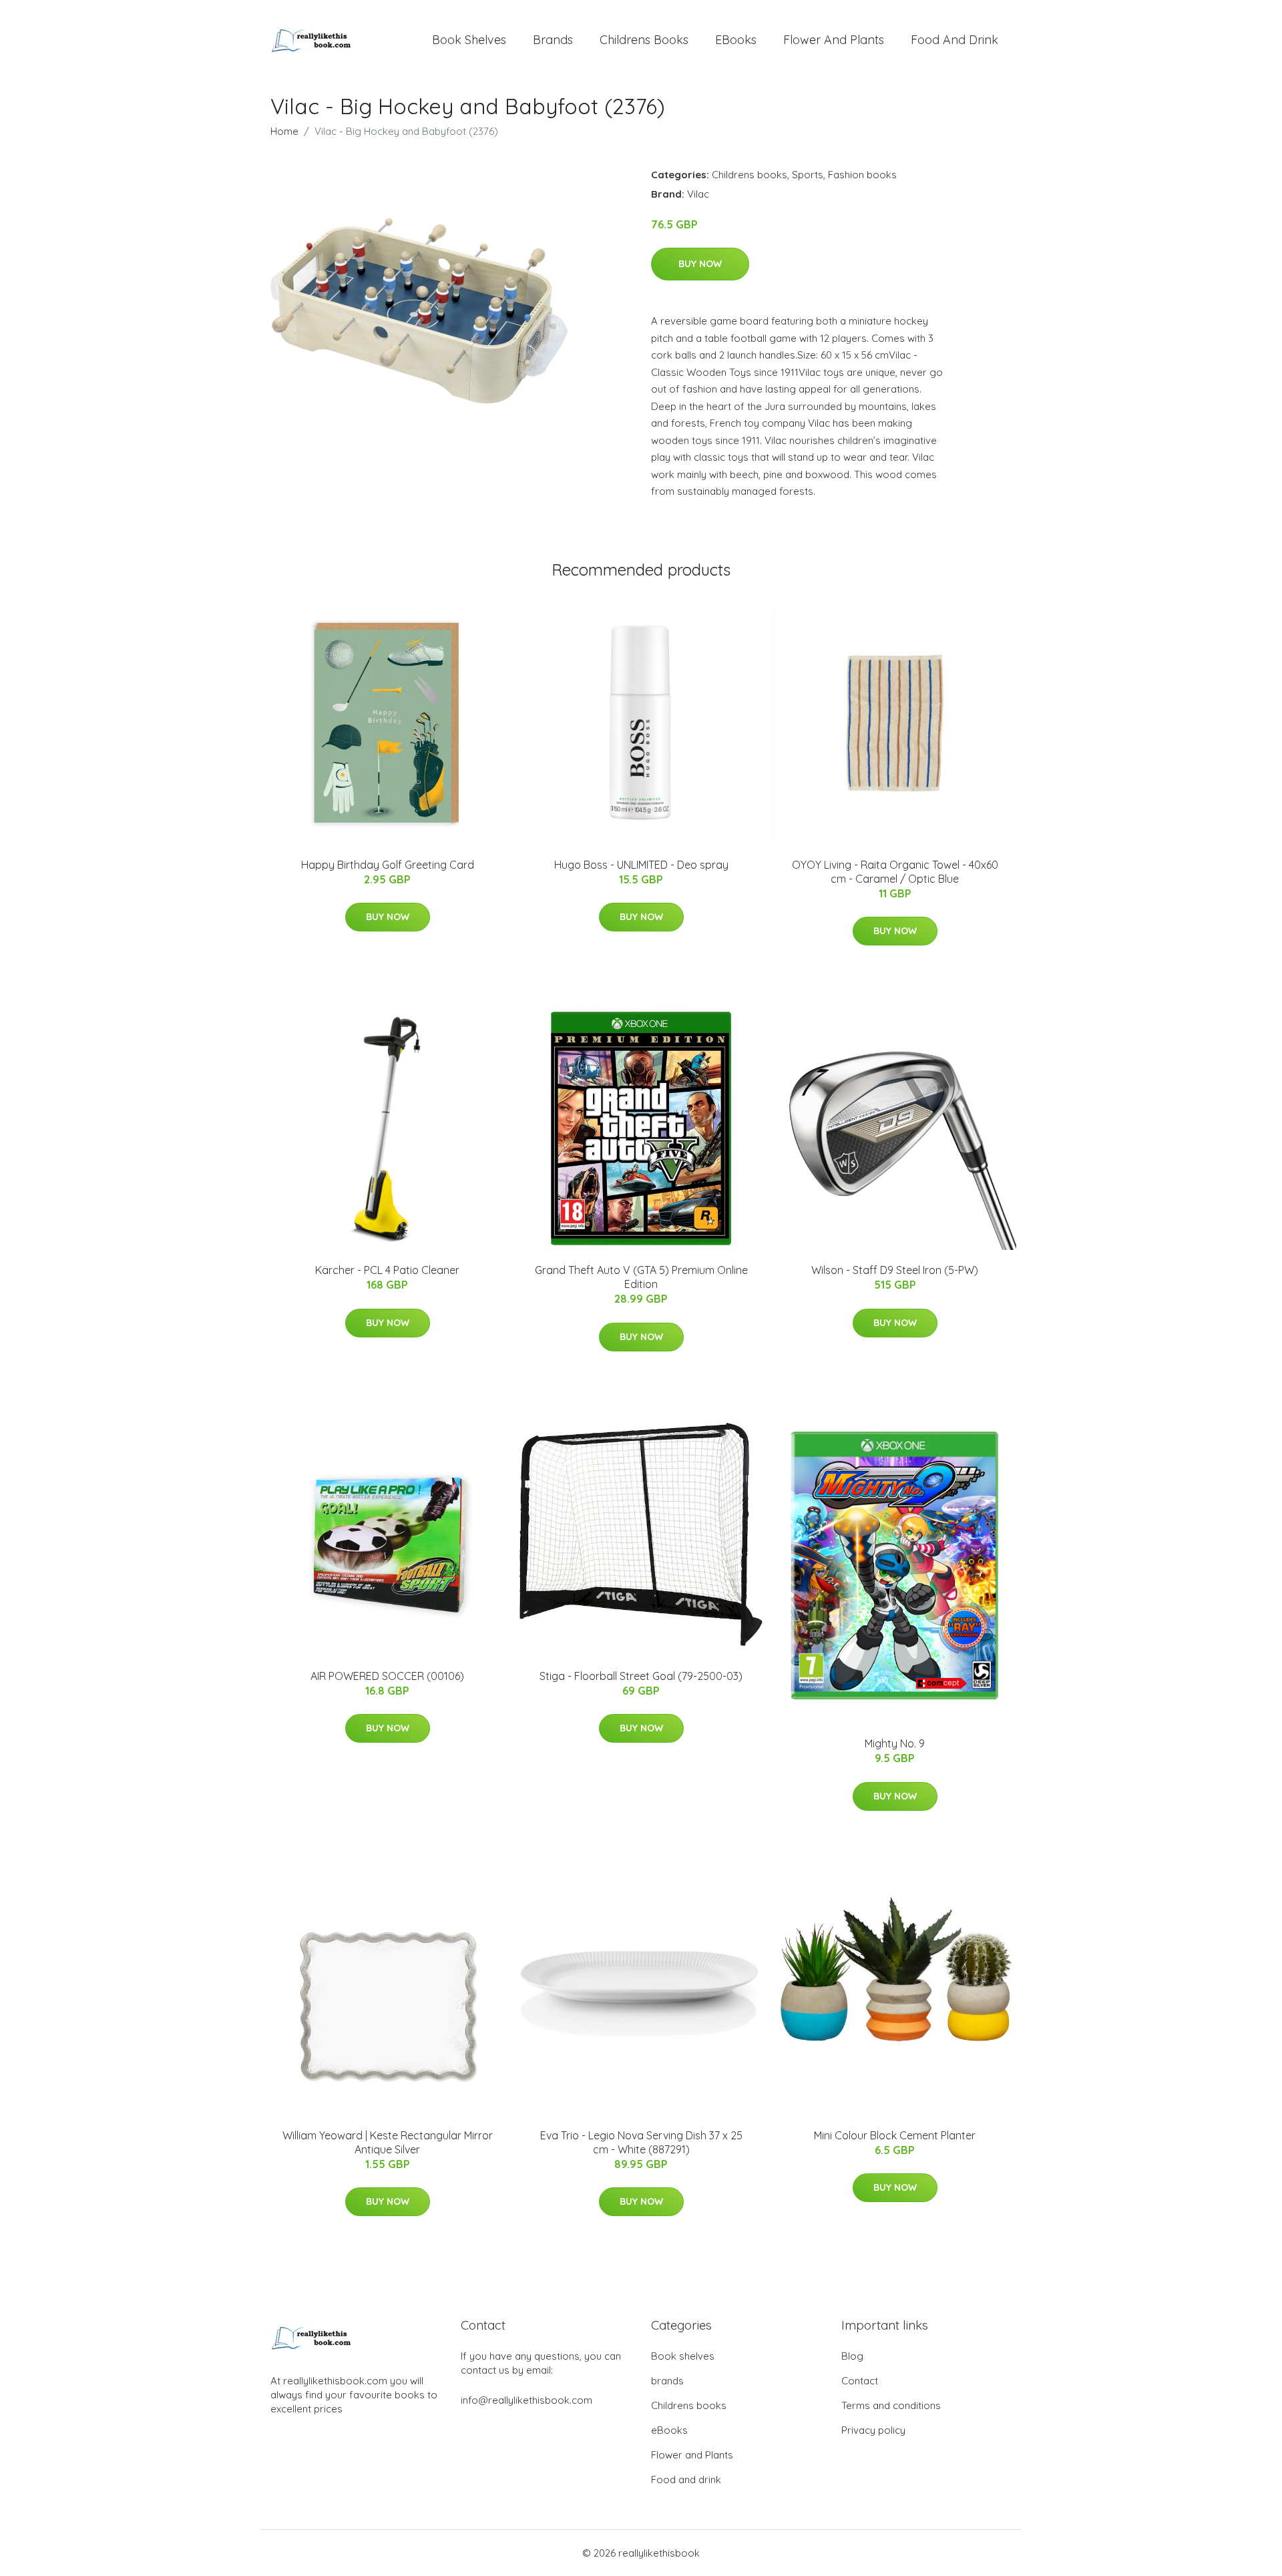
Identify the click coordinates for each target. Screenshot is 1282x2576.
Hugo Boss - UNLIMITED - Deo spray (641, 865)
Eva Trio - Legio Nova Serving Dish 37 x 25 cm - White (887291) (641, 2142)
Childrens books (644, 40)
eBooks (736, 40)
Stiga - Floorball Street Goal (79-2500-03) (641, 1676)
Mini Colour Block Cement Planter (895, 2135)
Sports (808, 175)
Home (284, 131)
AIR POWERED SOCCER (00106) (387, 1676)
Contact (860, 2381)
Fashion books (862, 175)
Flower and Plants (834, 40)
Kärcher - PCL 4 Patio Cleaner (387, 1270)
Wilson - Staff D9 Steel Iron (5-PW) (895, 1270)
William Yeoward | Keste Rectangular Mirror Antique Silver (388, 2142)
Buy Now (700, 264)
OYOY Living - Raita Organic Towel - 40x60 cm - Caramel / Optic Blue (895, 872)
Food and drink (954, 40)
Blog (852, 2356)
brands (553, 40)
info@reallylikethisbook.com (526, 2400)
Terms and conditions (891, 2405)
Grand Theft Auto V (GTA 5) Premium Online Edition (641, 1277)
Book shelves (469, 40)
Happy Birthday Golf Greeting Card (388, 865)
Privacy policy (873, 2430)
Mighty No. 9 (895, 1743)
